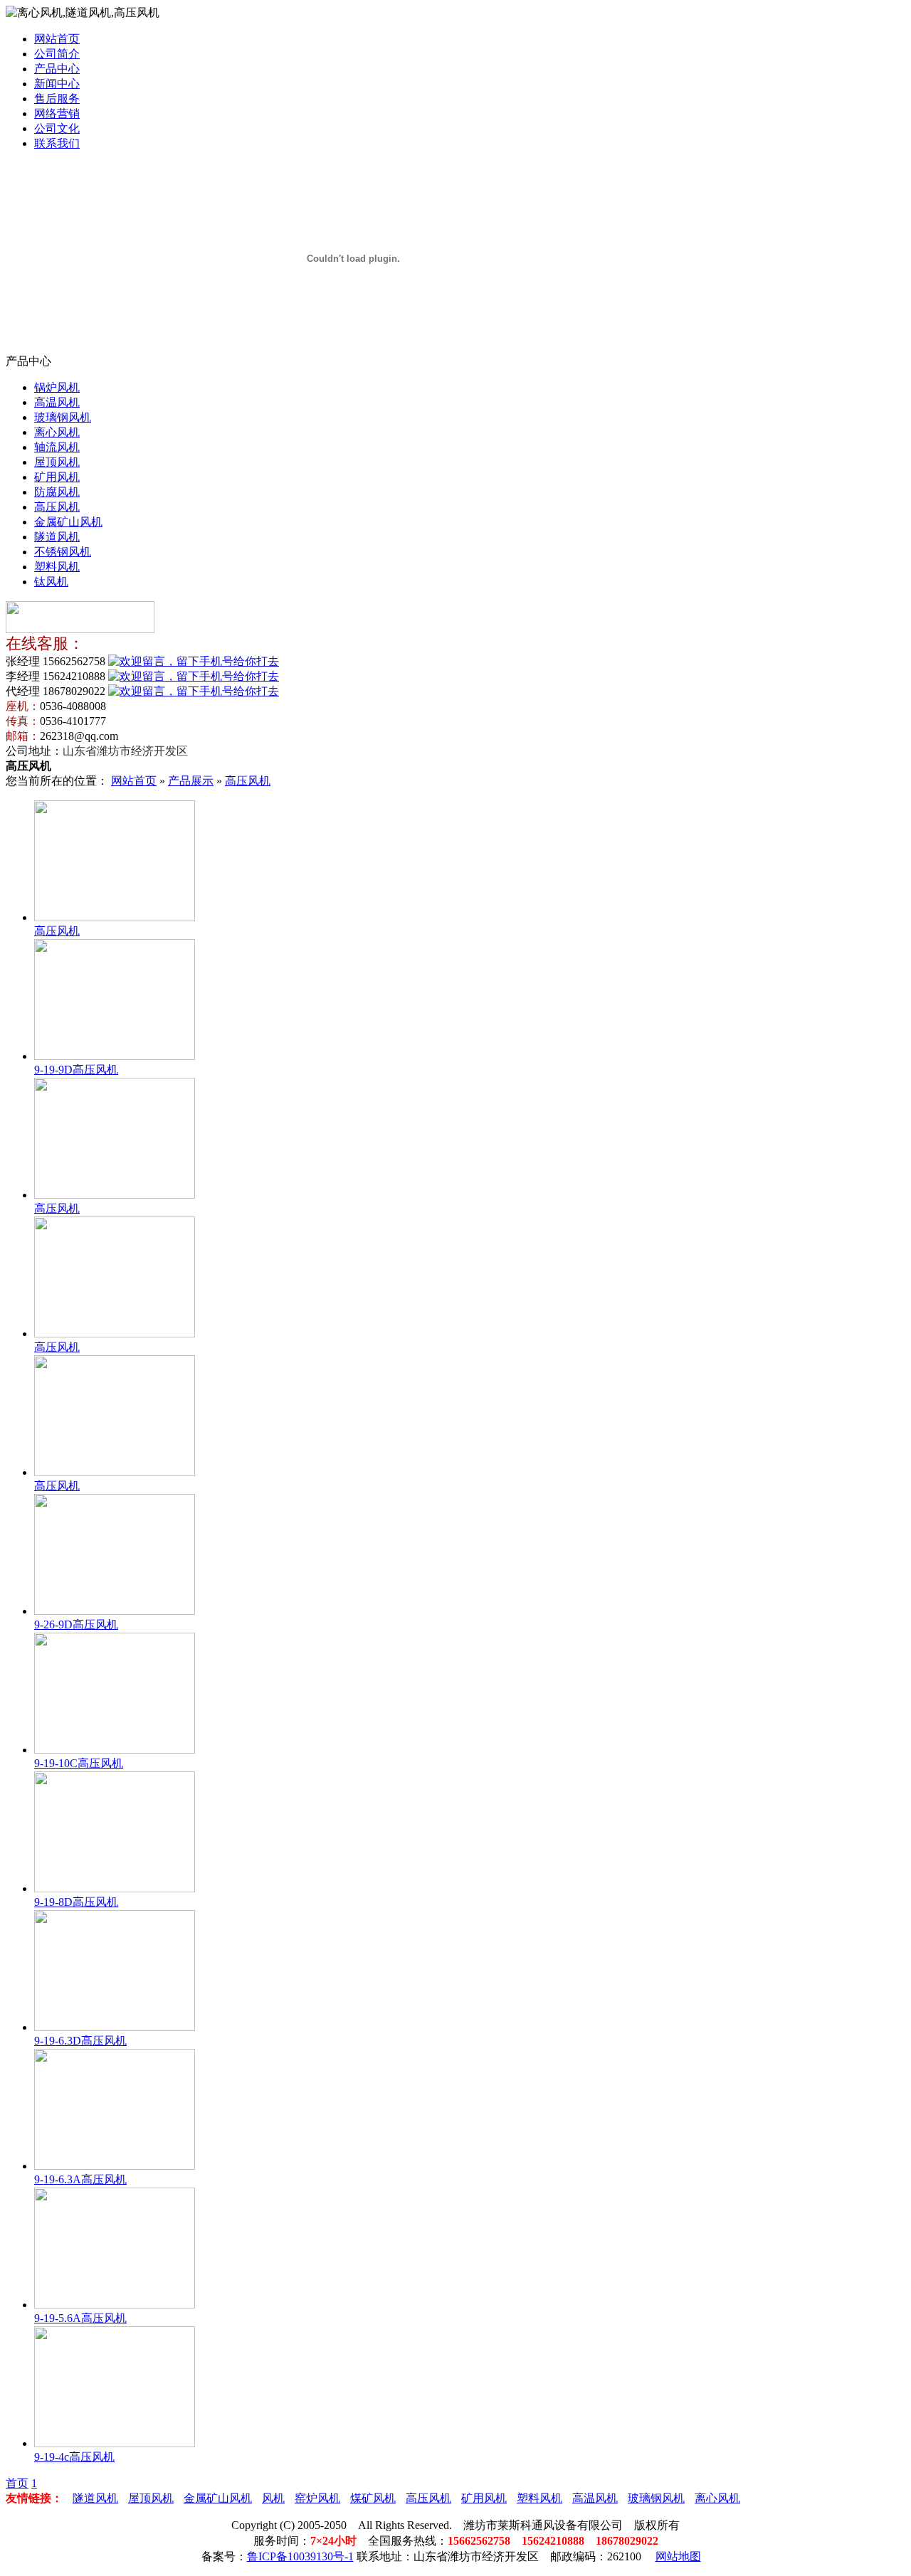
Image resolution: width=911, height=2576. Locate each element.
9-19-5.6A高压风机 (80, 2318)
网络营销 (57, 113)
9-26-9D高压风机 (76, 1624)
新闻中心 (57, 84)
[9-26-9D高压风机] (115, 1611)
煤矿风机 (373, 2498)
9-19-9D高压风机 (76, 1070)
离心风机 (57, 432)
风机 (273, 2498)
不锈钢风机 (63, 552)
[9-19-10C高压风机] (115, 1750)
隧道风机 (57, 537)
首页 (17, 2483)
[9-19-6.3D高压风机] (115, 2027)
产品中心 (57, 69)
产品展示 (191, 781)
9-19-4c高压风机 (74, 2457)
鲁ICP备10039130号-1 (300, 2556)
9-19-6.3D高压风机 (80, 2041)
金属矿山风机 (68, 522)
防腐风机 (57, 492)
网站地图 (678, 2556)
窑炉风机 (317, 2498)
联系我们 (57, 143)
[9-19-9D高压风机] (115, 1056)
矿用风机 (57, 477)
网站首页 (57, 39)
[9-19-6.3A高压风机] (115, 2166)
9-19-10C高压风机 (79, 1763)
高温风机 (57, 402)
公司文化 (57, 128)
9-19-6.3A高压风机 (80, 2179)
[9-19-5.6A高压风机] (115, 2305)
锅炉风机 (57, 387)
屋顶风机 (57, 462)
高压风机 (57, 507)
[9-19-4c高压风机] (115, 2443)
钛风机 (51, 582)
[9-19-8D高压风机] (115, 1888)
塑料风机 (57, 567)
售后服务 (57, 99)
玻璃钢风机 (63, 417)
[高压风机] (115, 917)
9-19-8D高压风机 (76, 1902)
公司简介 (57, 54)
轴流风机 (57, 447)
